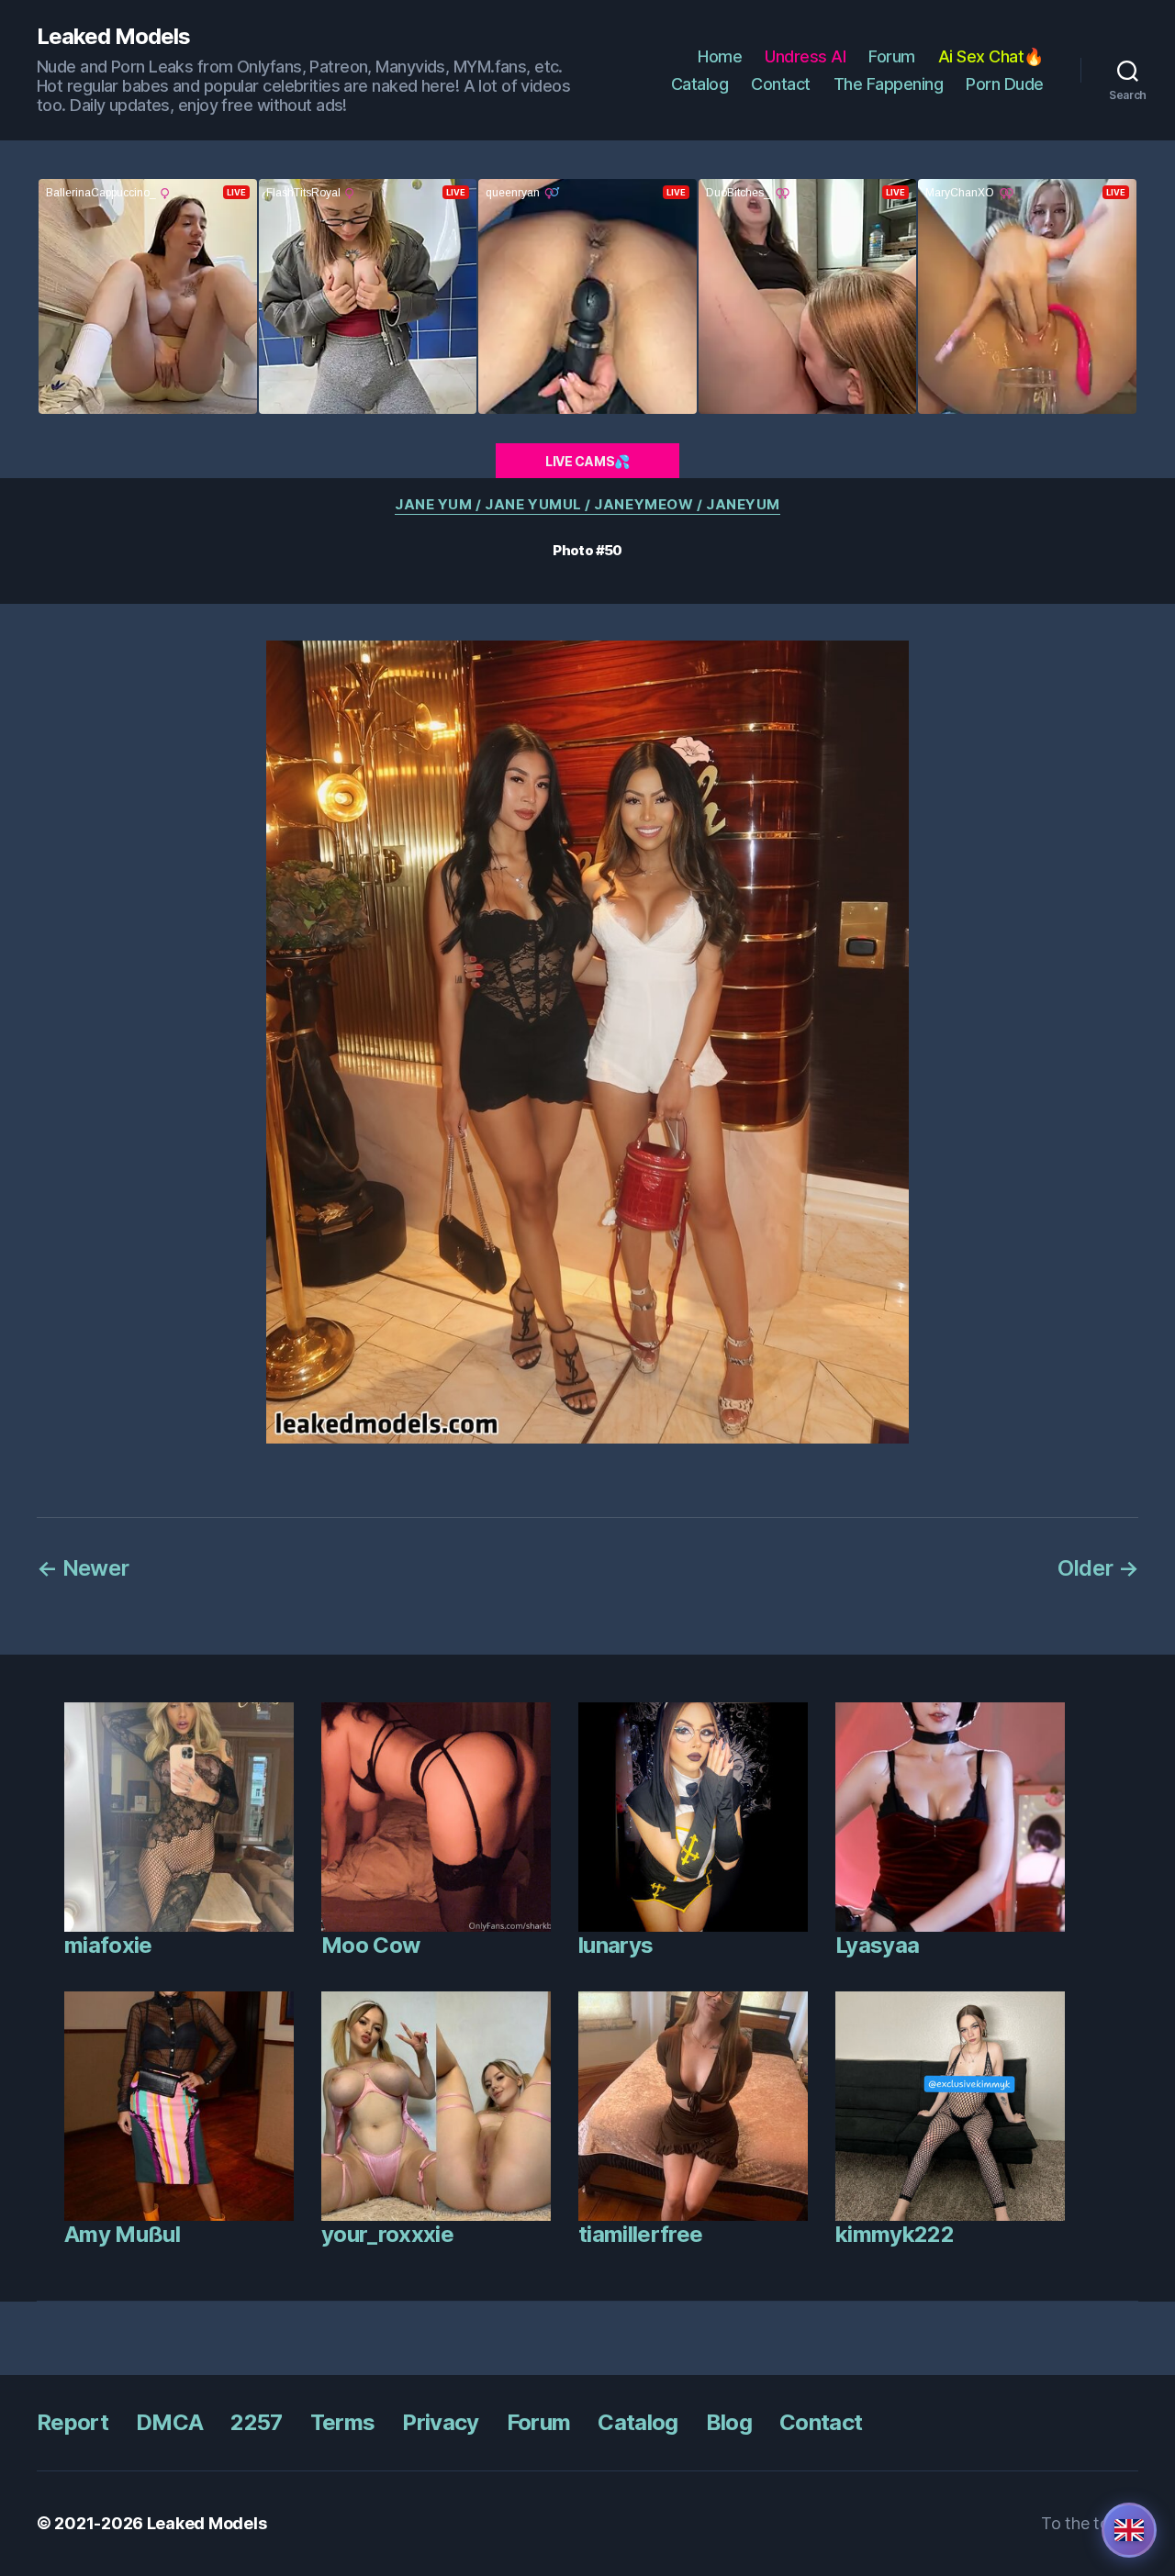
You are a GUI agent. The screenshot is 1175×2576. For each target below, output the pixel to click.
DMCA (169, 2422)
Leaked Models (113, 37)
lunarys (615, 1945)
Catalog (700, 84)
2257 (256, 2422)
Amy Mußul (122, 2234)
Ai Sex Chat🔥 (991, 56)
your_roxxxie (387, 2234)
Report (73, 2422)
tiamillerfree (640, 2234)
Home (720, 56)
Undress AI (805, 56)
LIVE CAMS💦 (587, 461)
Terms (343, 2422)
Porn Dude (1005, 84)
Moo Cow (370, 1945)
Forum (892, 56)
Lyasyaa (877, 1945)
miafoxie (108, 1945)
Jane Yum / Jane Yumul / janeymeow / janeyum (587, 505)
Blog (729, 2422)
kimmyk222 (895, 2234)
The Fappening (889, 84)
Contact (781, 84)
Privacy (440, 2422)
